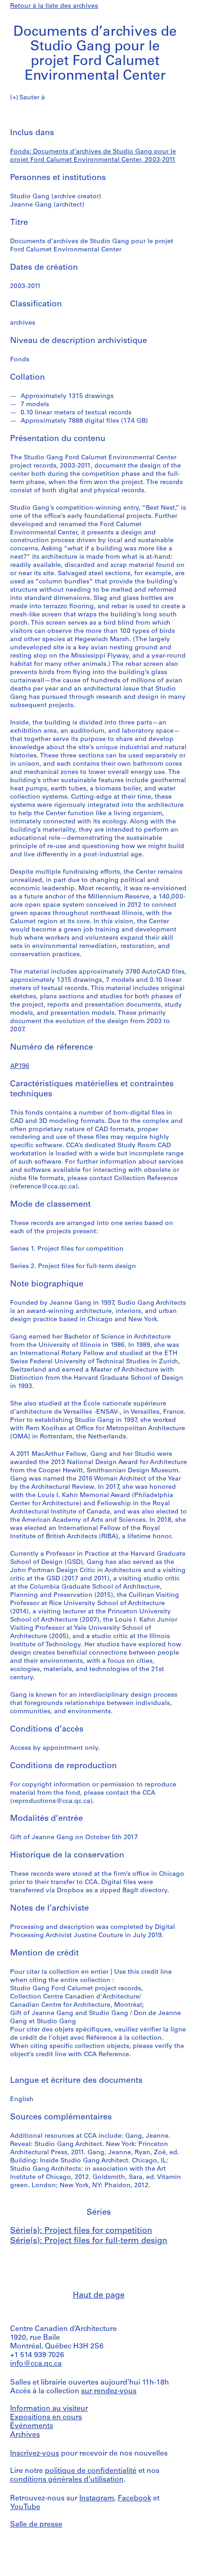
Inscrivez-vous (35, 2454)
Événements (32, 2426)
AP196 (20, 1066)
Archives (25, 2435)
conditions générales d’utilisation (67, 2480)
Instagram (97, 2499)
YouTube (25, 2507)
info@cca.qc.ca (36, 2364)
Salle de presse (36, 2525)
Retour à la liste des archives (54, 6)
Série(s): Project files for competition (81, 2231)
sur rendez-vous (109, 2391)
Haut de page (99, 2296)
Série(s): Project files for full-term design (89, 2241)
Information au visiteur (49, 2409)
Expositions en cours (46, 2418)
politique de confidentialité (91, 2471)
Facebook (134, 2499)
